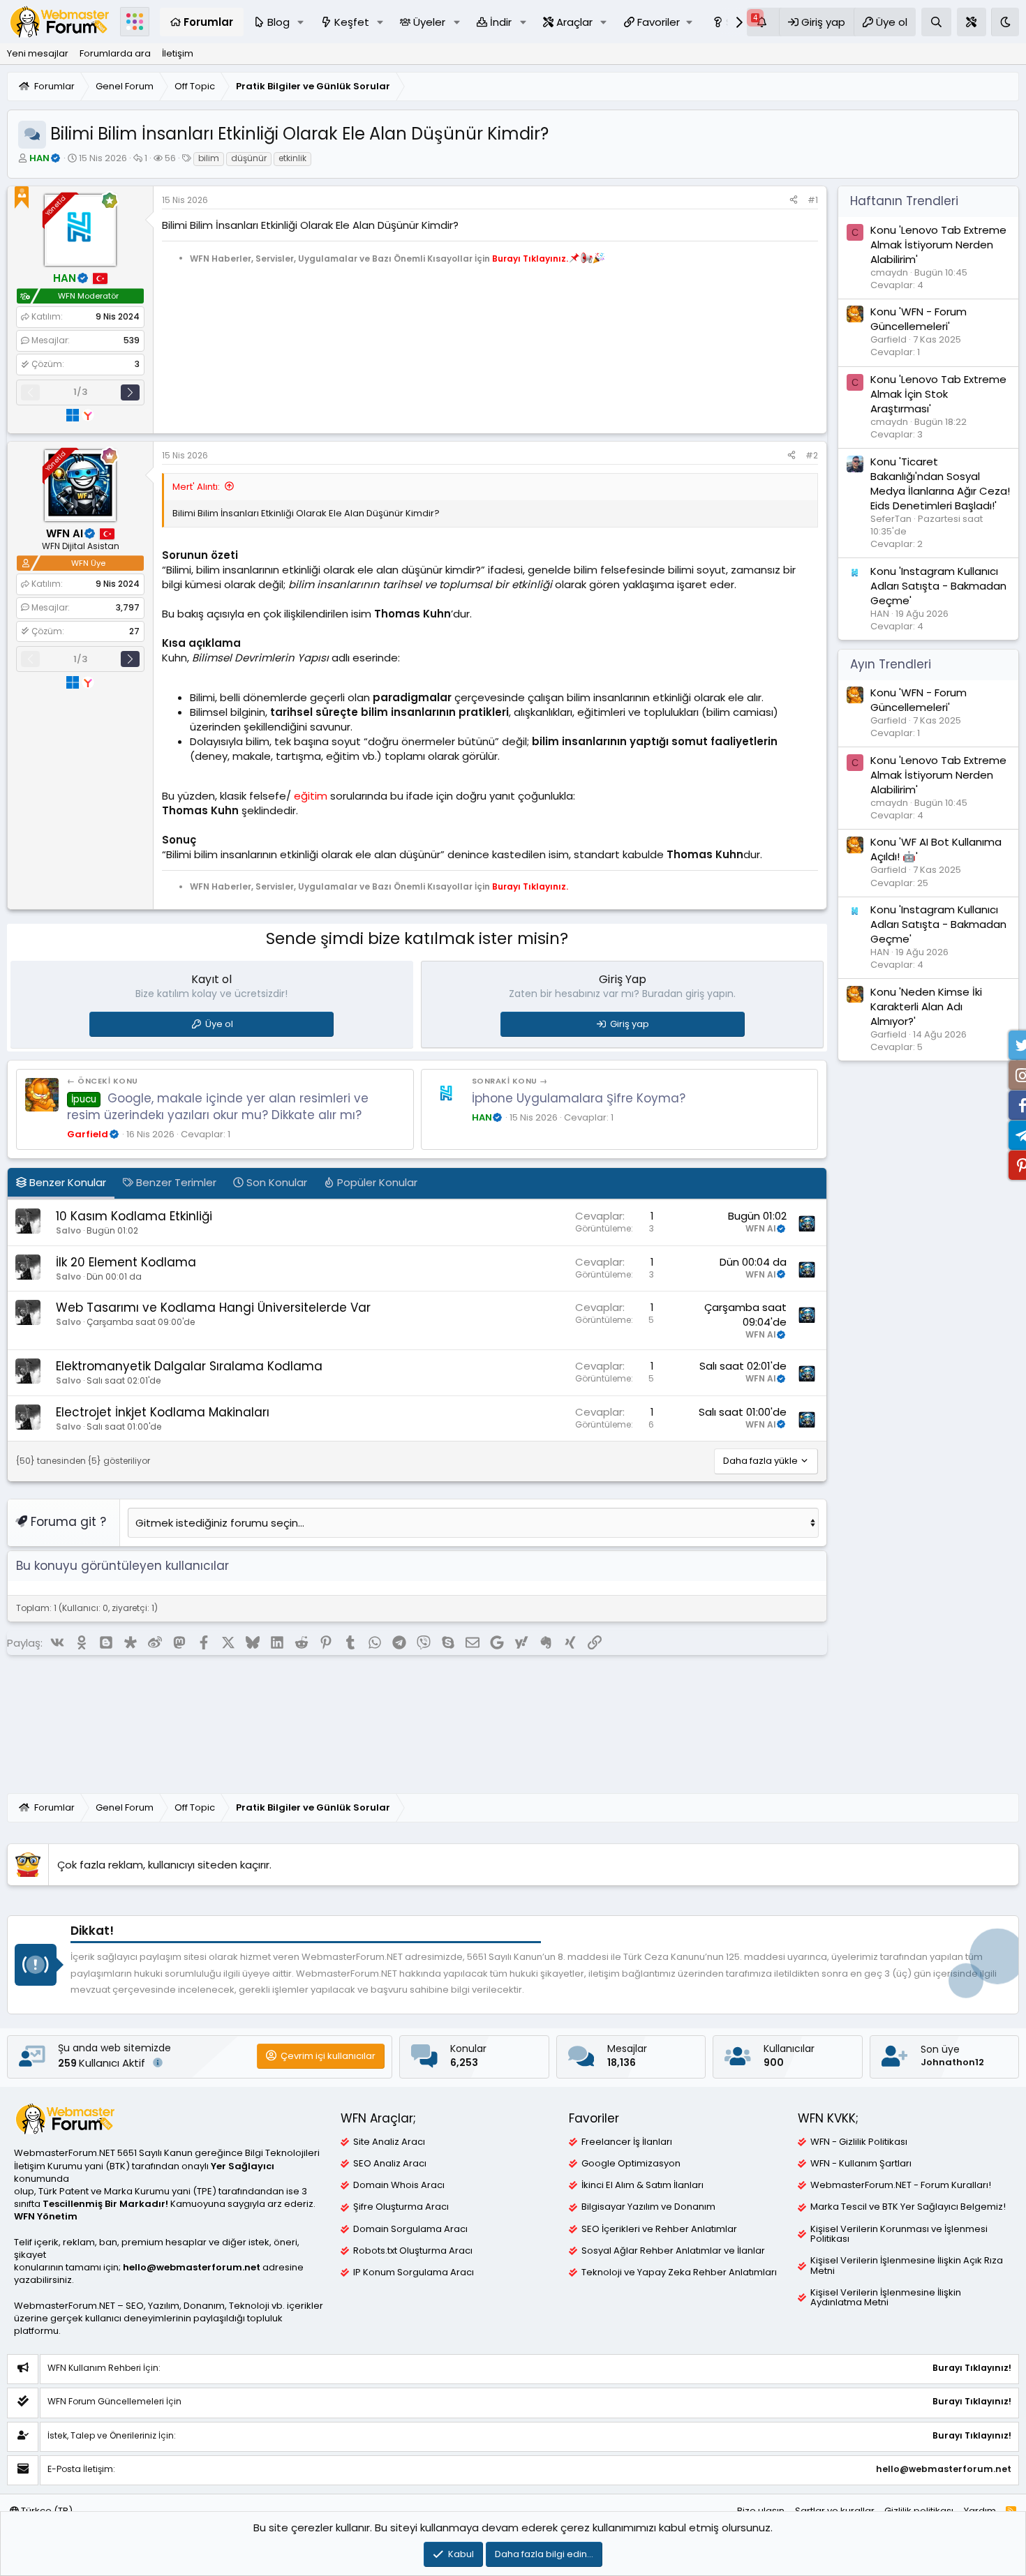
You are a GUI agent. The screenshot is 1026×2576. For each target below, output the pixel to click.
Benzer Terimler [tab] (175, 1182)
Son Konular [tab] (275, 1182)
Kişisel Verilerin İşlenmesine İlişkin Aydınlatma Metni (886, 2298)
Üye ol (219, 1024)
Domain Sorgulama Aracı (410, 2229)
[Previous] (30, 392)
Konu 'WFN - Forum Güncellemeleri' (919, 319)
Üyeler (429, 22)
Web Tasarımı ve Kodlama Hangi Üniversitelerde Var (213, 1308)
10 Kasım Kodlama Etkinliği (134, 1216)
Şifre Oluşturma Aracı (401, 2207)
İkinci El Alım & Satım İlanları (642, 2185)
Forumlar (208, 22)
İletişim (178, 53)
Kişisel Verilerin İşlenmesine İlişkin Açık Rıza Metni (907, 2266)
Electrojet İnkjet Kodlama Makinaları (163, 1412)
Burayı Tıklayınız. (530, 258)
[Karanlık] (1005, 22)
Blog (278, 22)
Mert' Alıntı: (196, 487)
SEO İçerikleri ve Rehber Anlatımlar (659, 2229)
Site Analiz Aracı (389, 2142)
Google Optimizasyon (631, 2164)
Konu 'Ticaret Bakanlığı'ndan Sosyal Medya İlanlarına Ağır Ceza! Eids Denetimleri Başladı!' (940, 483)
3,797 (128, 607)
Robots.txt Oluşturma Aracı (413, 2251)
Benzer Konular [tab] (66, 1182)
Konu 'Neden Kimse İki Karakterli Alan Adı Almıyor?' (926, 1006)
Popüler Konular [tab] (376, 1182)
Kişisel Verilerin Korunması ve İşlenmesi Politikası (899, 2234)
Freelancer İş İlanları (627, 2142)
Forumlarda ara (115, 53)
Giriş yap (630, 1024)
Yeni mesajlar (38, 53)
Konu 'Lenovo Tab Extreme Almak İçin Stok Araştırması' (938, 393)
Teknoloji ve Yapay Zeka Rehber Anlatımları (679, 2272)
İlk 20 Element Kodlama (126, 1262)
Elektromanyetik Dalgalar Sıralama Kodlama (189, 1366)
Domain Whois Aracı (399, 2185)
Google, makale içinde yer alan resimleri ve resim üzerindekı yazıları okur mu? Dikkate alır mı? (218, 1107)
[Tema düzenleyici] (972, 22)
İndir (501, 22)
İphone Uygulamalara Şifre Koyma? (579, 1098)
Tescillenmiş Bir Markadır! (105, 2204)
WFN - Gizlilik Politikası (859, 2142)
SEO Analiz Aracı (390, 2164)
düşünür (249, 158)
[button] (301, 22)
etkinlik (292, 158)
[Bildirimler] (763, 22)
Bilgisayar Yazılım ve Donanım (648, 2207)
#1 (813, 200)
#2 (812, 455)
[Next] (130, 392)
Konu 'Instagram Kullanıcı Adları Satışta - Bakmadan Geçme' (938, 585)
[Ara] (936, 22)
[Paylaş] (794, 201)
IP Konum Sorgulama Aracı (414, 2272)
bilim (209, 158)
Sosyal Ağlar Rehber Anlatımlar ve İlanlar (673, 2251)
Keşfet (352, 22)
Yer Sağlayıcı (243, 2166)
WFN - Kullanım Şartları (861, 2164)
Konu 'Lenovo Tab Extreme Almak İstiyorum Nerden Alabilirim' (938, 244)
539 (132, 340)
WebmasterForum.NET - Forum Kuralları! (901, 2185)
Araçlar (574, 22)
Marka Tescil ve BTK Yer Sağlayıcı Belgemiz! (908, 2207)
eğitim (311, 796)
